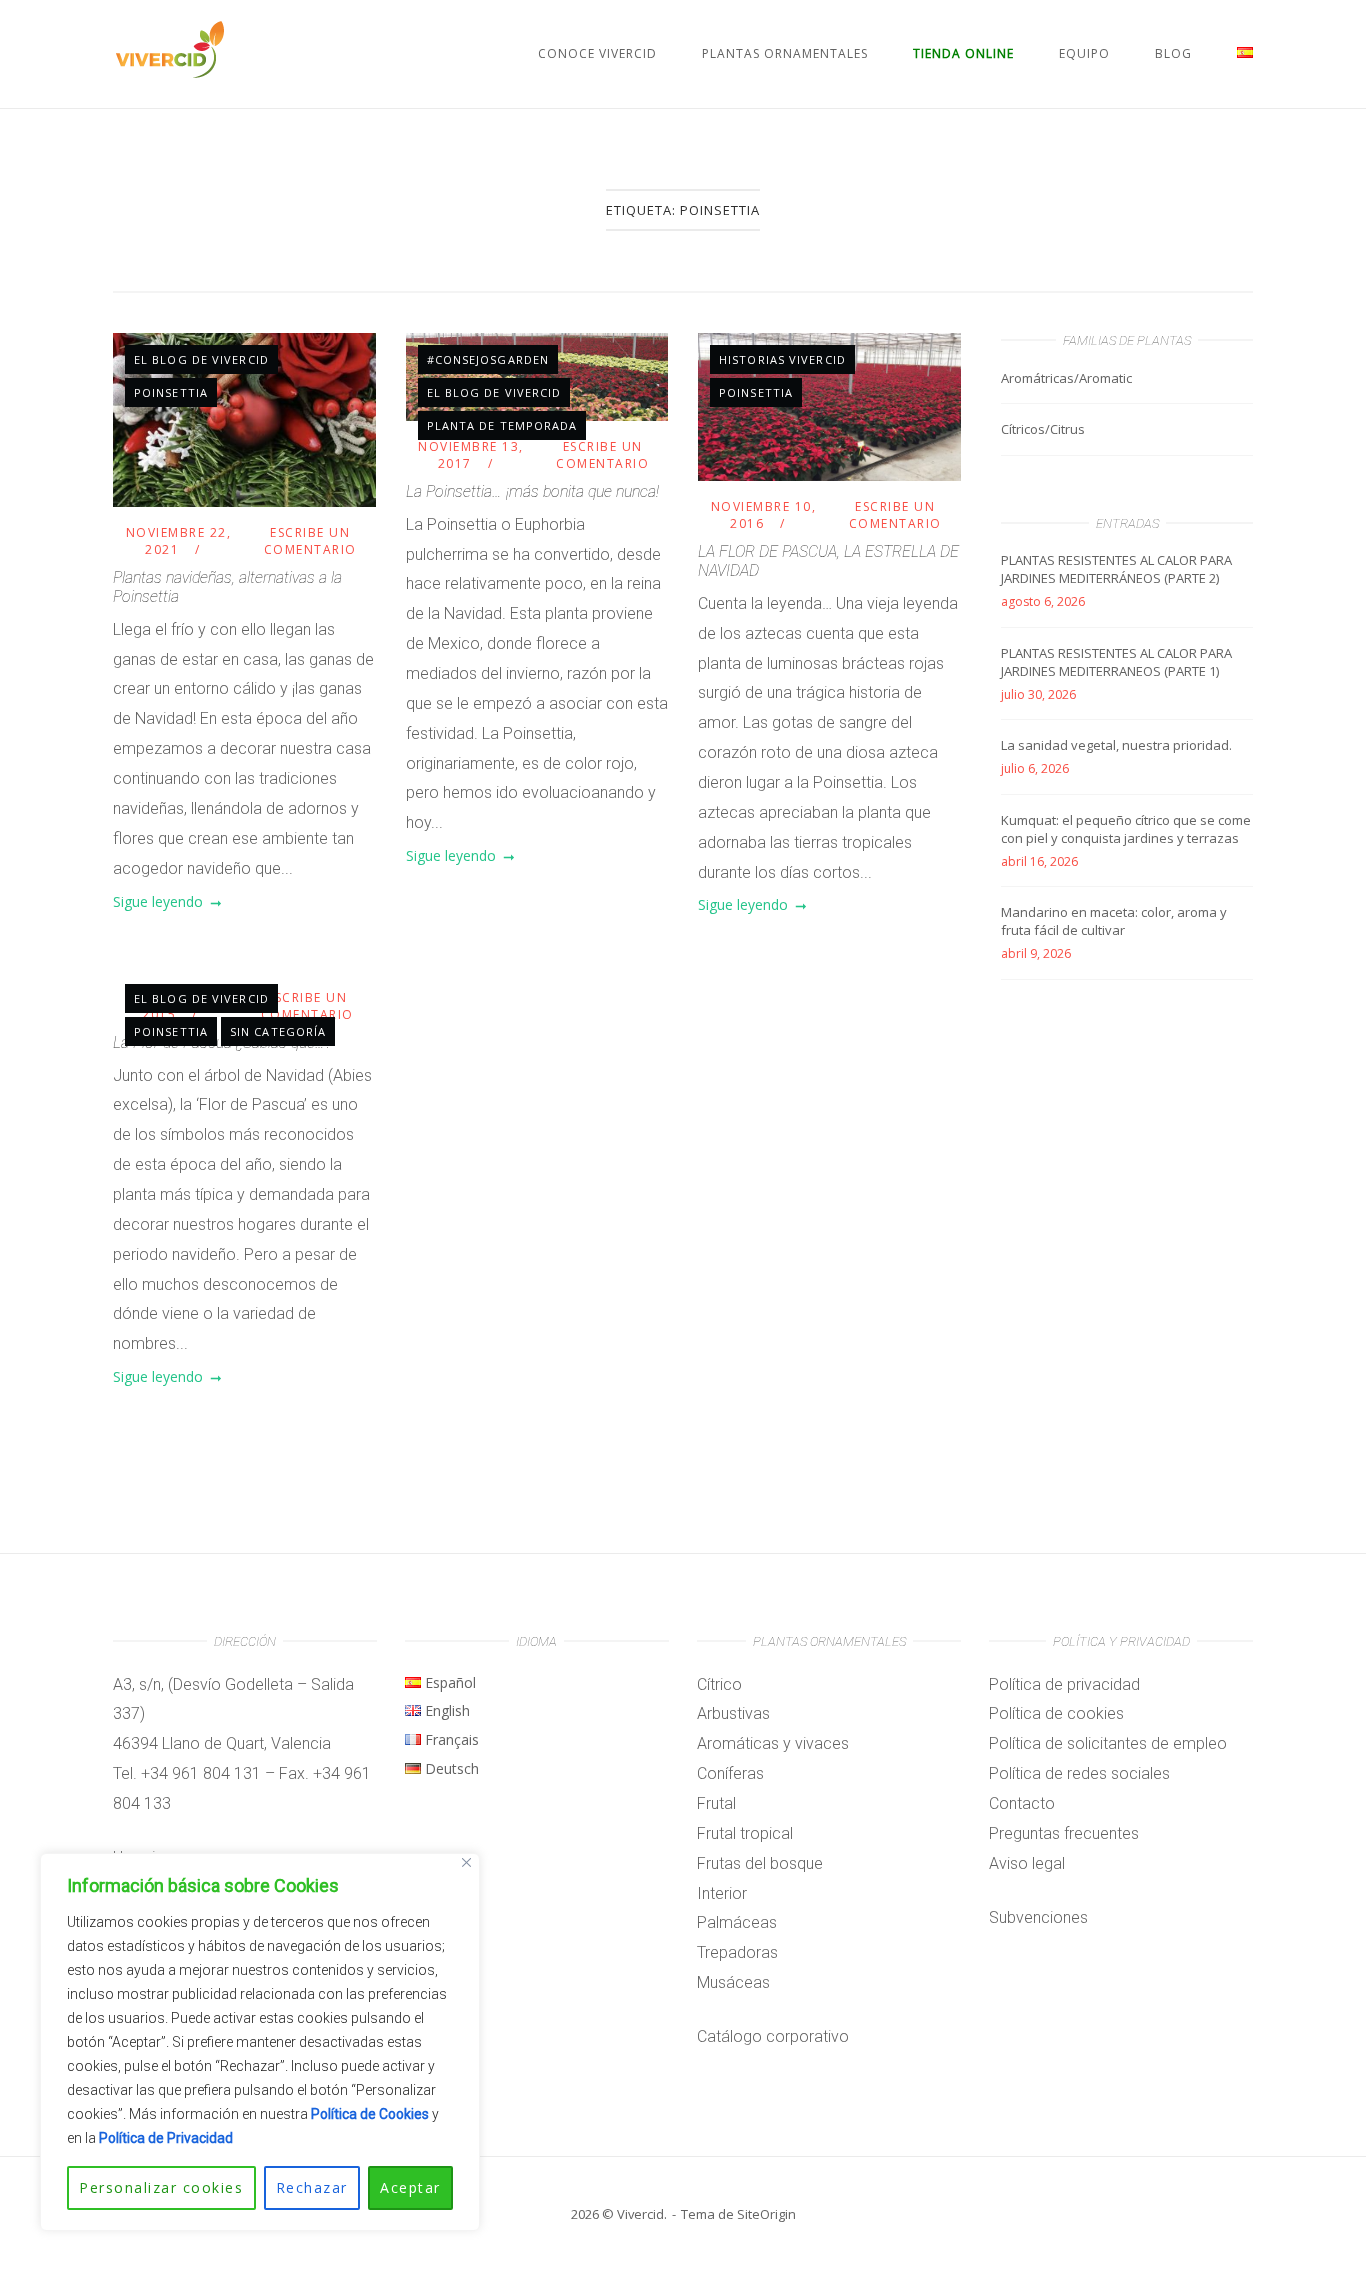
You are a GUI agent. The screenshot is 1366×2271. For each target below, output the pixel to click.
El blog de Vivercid (201, 359)
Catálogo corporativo (773, 2036)
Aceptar (410, 2187)
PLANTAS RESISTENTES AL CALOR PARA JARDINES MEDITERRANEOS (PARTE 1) (1116, 662)
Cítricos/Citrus (1043, 429)
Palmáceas (737, 1922)
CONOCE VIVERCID (597, 53)
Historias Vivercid (782, 359)
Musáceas (733, 1982)
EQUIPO (1084, 53)
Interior (722, 1893)
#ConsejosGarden (488, 359)
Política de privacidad (1064, 1684)
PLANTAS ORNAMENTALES (785, 53)
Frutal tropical (745, 1833)
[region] (260, 2042)
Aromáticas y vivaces (773, 1743)
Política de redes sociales (1079, 1773)
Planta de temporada (502, 425)
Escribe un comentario (310, 541)
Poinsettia (171, 392)
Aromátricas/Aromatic (1066, 378)
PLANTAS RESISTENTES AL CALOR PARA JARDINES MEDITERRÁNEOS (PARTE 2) (1116, 569)
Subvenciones (1038, 1917)
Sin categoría (278, 1031)
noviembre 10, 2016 (764, 515)
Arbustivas (733, 1713)
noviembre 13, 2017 (471, 455)
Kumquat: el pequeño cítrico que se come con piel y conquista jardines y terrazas (1126, 829)
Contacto (1022, 1803)
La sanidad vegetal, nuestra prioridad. (1116, 745)
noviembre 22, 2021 (179, 541)
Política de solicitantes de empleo (1108, 1743)
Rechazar (312, 2187)
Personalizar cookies (161, 2187)
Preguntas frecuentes (1064, 1833)
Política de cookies (1056, 1713)
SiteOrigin (766, 2214)
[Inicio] (169, 73)
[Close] (466, 1862)
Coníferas (730, 1773)
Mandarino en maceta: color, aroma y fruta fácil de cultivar (1114, 921)
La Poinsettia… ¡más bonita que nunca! (532, 491)
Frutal (716, 1803)
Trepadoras (737, 1952)
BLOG (1173, 53)
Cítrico (719, 1684)
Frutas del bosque (760, 1863)
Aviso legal (1027, 1863)
